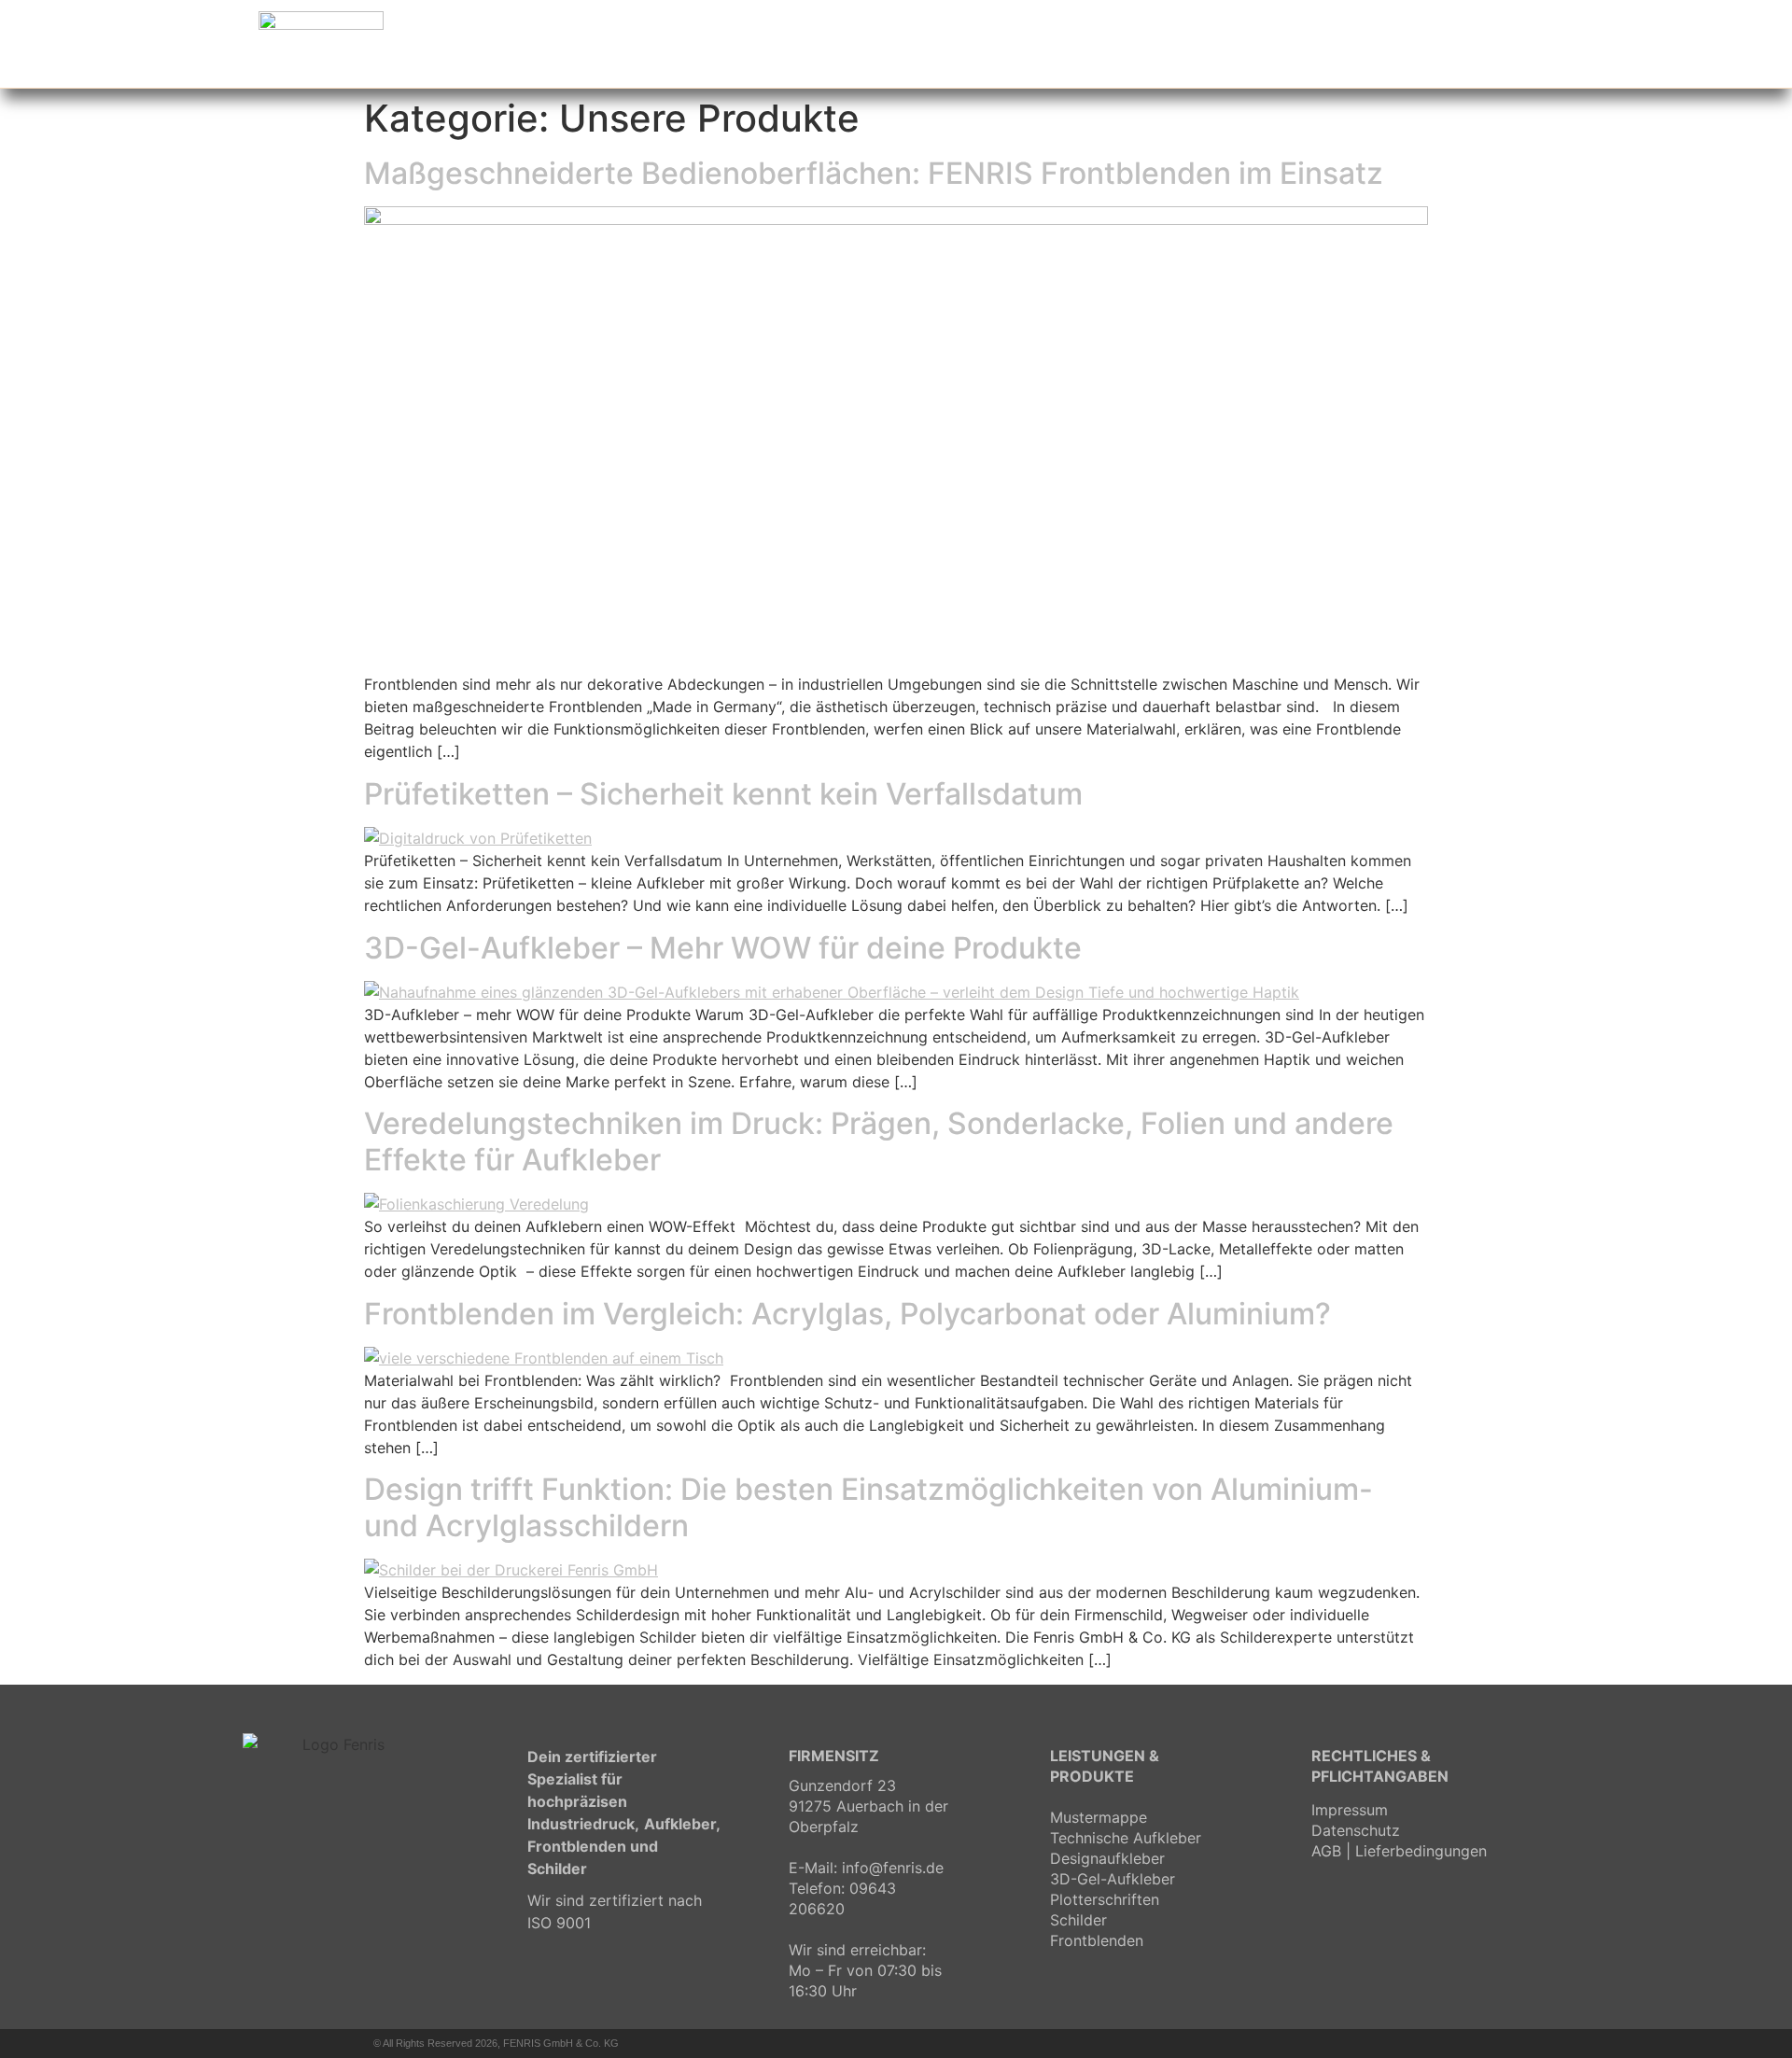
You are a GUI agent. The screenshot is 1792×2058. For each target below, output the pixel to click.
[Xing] (1414, 2043)
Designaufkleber (1107, 1858)
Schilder (1078, 1920)
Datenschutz (1356, 1830)
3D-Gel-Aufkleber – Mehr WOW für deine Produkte (723, 948)
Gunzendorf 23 (842, 1785)
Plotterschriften (1105, 1899)
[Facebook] (1349, 2043)
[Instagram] (1381, 2043)
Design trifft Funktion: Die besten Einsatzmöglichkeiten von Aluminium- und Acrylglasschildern (868, 1507)
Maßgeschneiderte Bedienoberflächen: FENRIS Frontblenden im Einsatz (874, 173)
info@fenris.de (893, 1868)
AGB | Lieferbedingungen (1399, 1851)
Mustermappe (1099, 1817)
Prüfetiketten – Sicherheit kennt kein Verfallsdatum (723, 794)
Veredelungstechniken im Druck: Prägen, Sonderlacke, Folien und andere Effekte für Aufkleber (879, 1141)
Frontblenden (1097, 1940)
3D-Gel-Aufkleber (1113, 1879)
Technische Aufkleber (1126, 1838)
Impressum (1350, 1810)
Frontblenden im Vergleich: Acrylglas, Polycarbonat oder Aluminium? (847, 1314)
